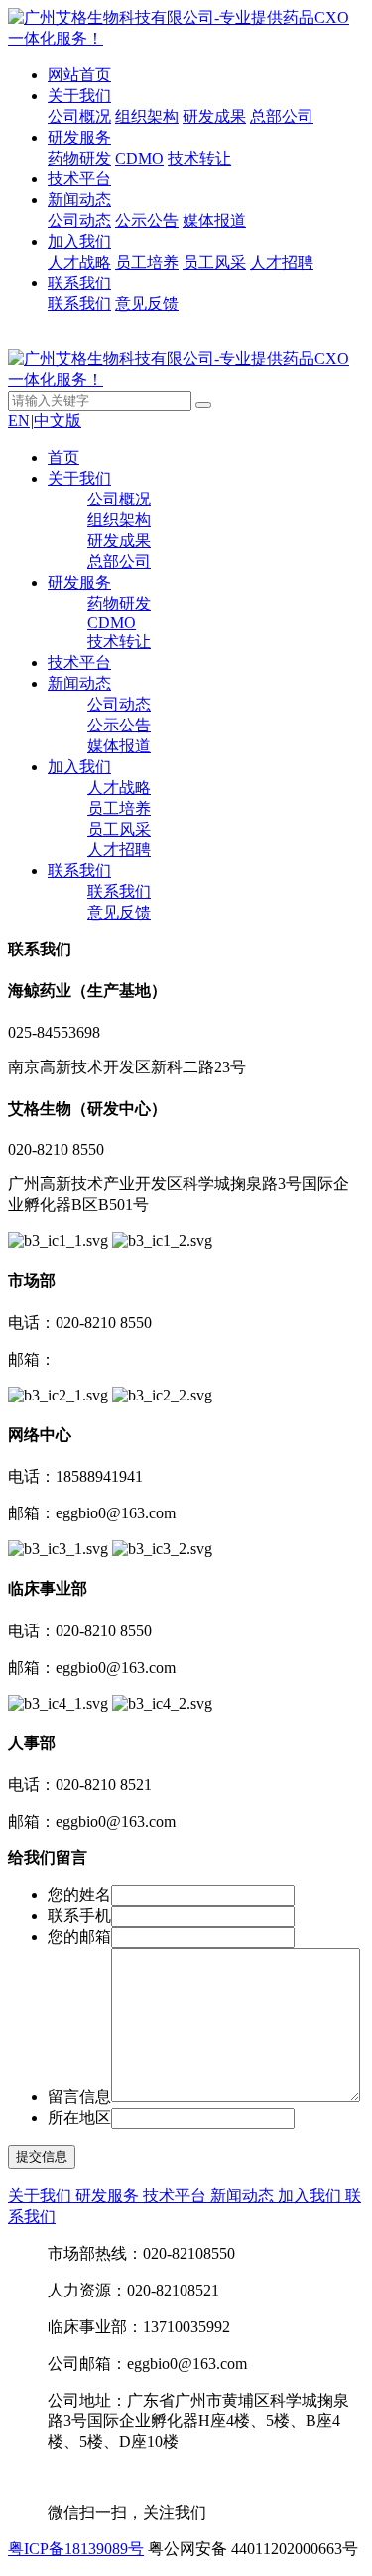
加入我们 (79, 241)
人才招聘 (282, 262)
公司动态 (79, 221)
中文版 (58, 421)
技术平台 (79, 179)
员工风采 (214, 262)
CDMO (139, 158)
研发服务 (79, 137)
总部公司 (282, 116)
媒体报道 (214, 221)
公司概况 (79, 116)
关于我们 (79, 96)
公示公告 (147, 221)
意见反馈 (147, 304)
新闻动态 (79, 200)
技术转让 (199, 158)
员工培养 (147, 262)
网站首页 (79, 75)
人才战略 (79, 262)
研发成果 (214, 116)
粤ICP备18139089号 (76, 2549)
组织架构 (147, 116)
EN (19, 421)
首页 (63, 457)
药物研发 (79, 158)
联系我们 (79, 283)
